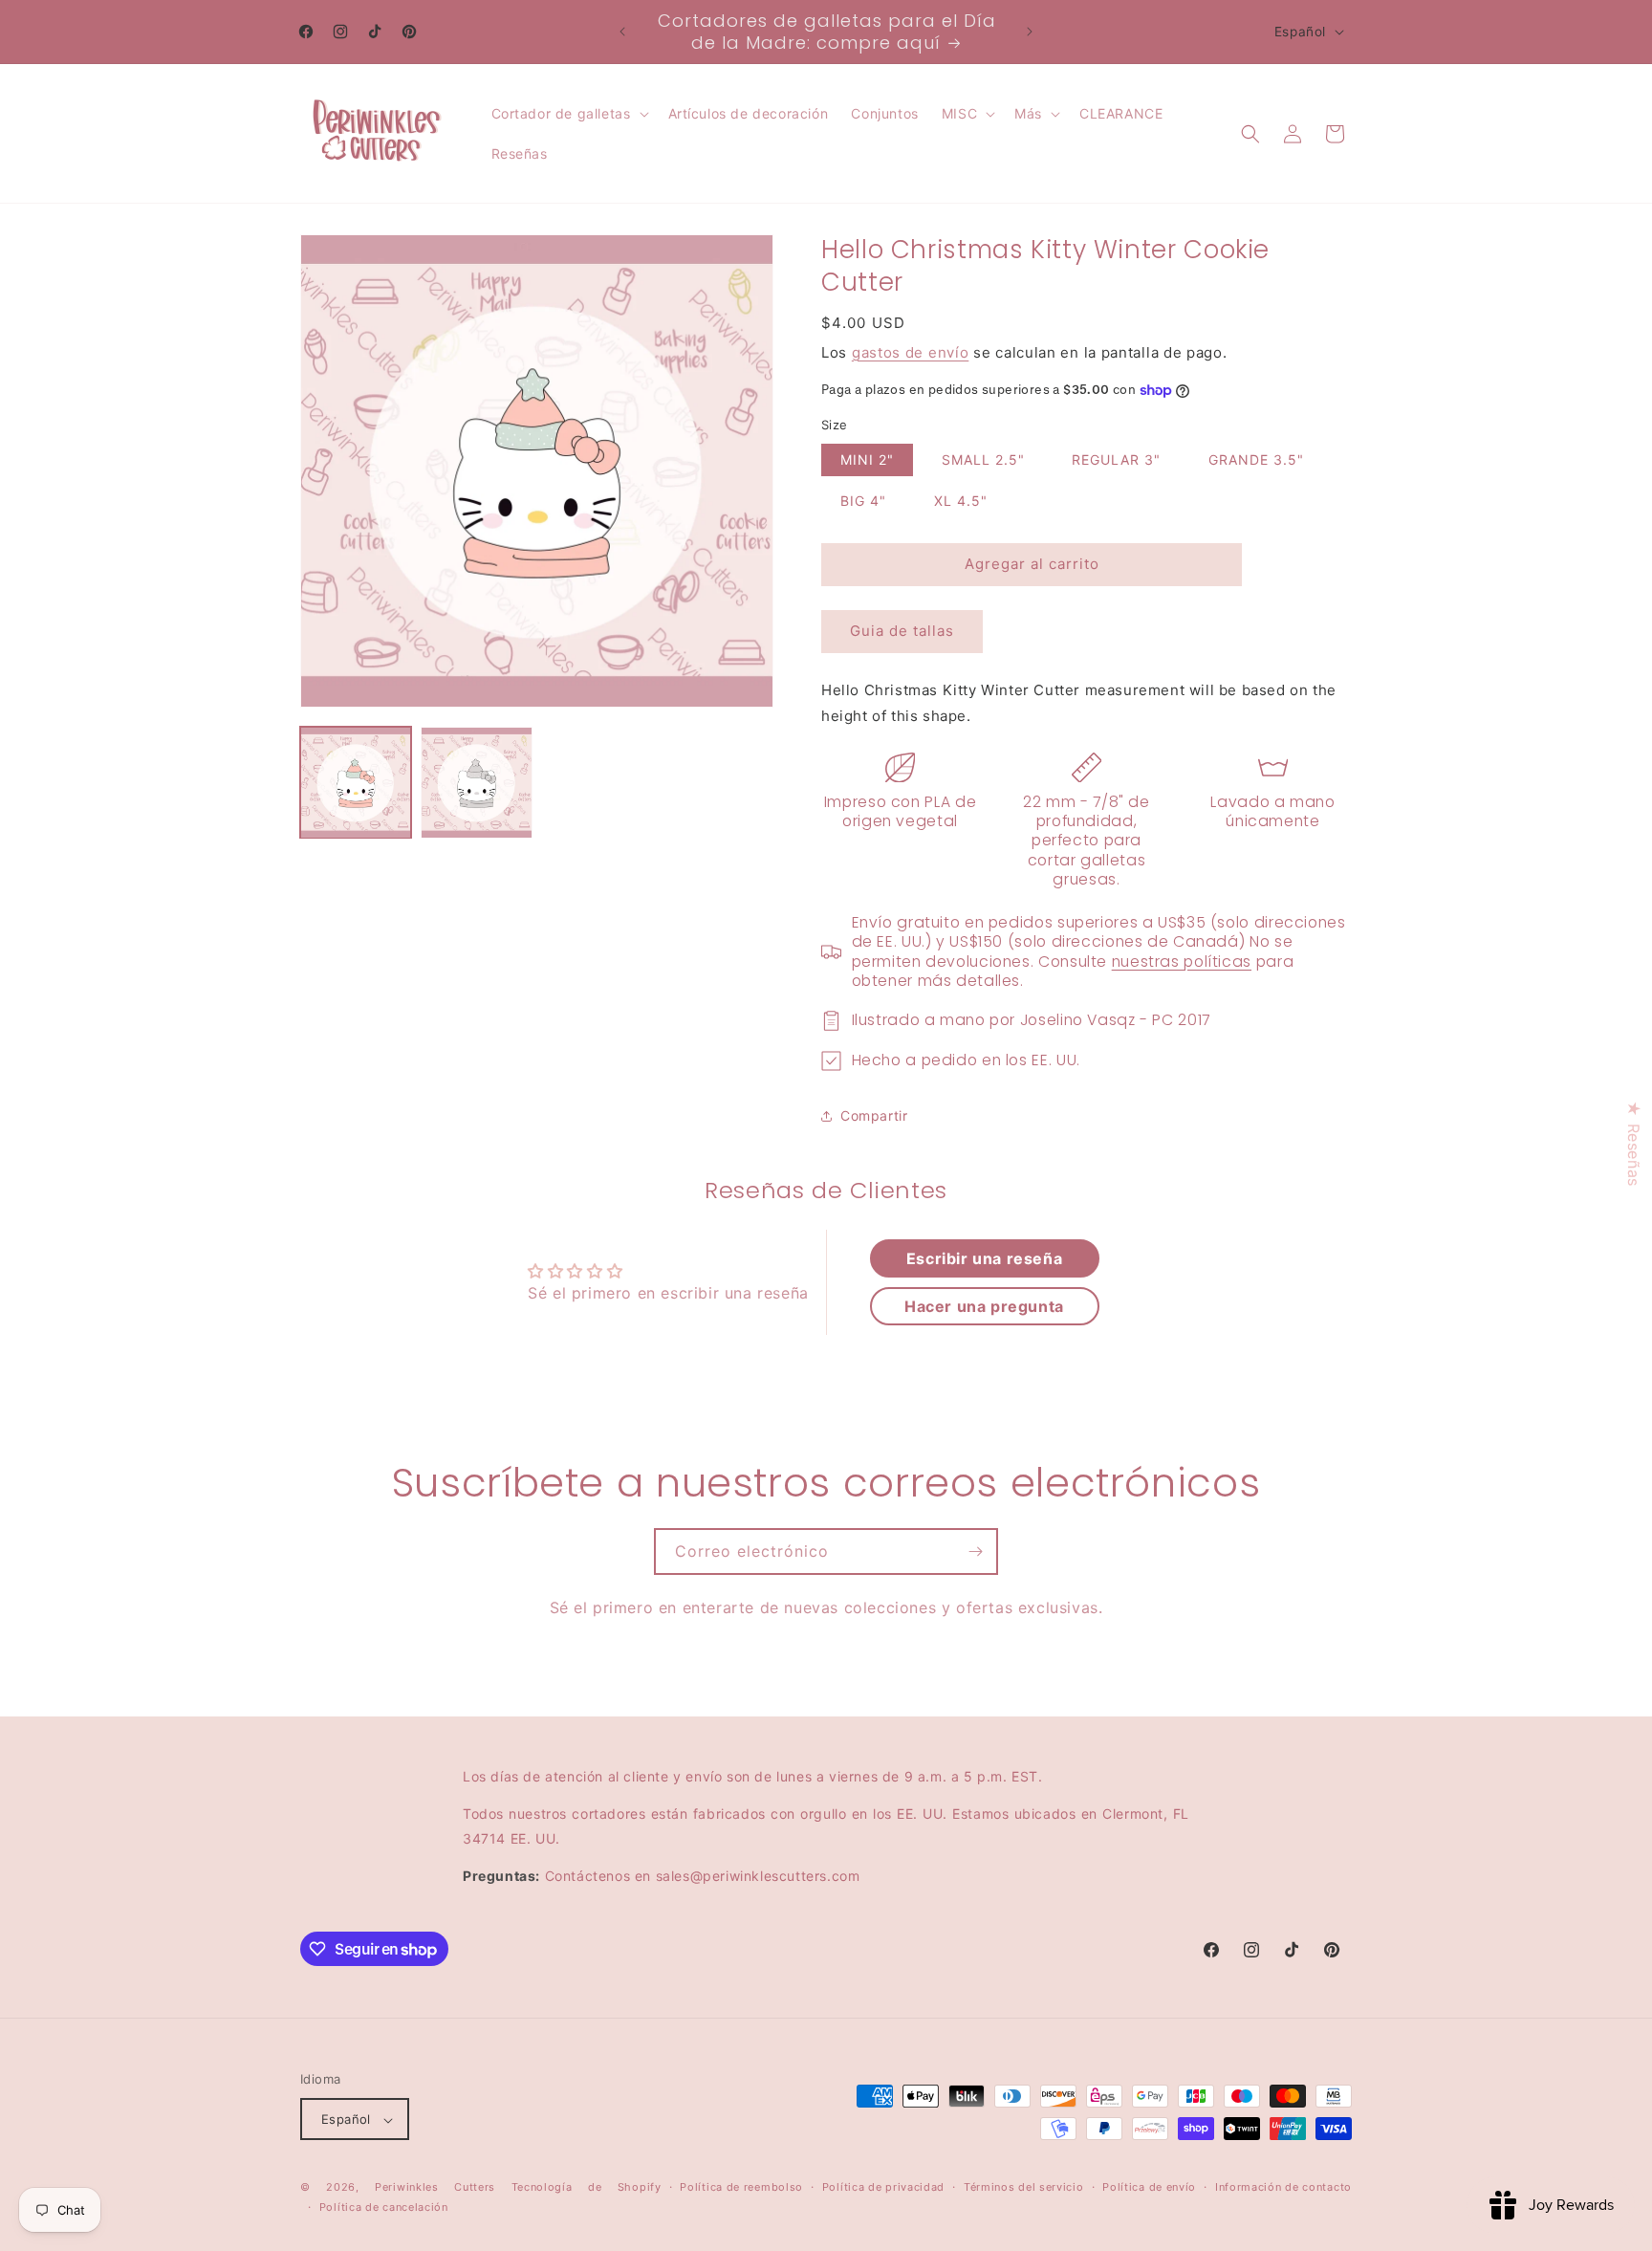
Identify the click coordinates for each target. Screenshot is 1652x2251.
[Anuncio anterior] (622, 32)
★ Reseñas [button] (1634, 1143)
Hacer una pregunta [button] (984, 1306)
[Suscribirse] (975, 1552)
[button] (568, 114)
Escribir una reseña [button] (984, 1258)
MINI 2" (867, 459)
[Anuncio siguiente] (1030, 32)
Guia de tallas (902, 631)
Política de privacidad (883, 2188)
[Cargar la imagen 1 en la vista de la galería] (356, 782)
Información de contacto (1283, 2188)
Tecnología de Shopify (587, 2188)
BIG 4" (863, 501)
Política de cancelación (384, 2207)
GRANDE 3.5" (1256, 459)
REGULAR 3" (1116, 459)
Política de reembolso (741, 2188)
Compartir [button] (874, 1115)
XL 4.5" (961, 501)
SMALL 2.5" (983, 459)
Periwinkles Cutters (435, 2188)
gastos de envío (911, 352)
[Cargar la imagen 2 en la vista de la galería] (476, 782)
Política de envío (1149, 2188)
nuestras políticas (1182, 962)
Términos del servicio (1024, 2188)
